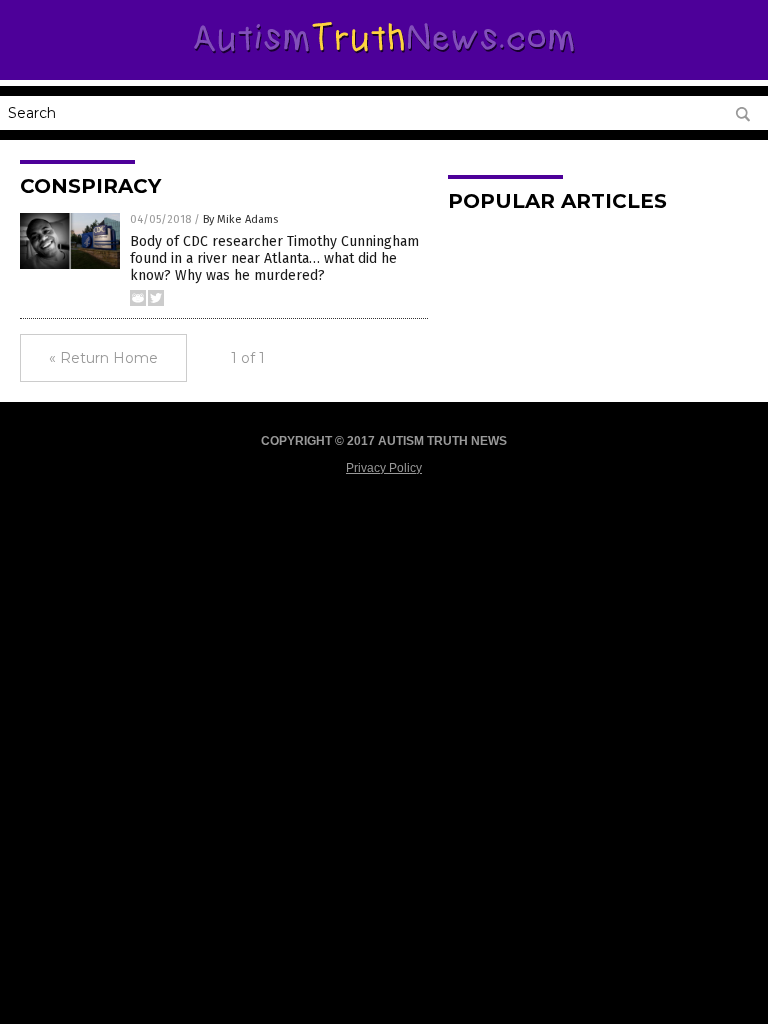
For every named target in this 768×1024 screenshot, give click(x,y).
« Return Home (103, 358)
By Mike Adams (240, 219)
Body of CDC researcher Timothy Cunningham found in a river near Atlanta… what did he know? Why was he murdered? (274, 258)
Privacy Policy (384, 468)
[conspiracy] (384, 57)
